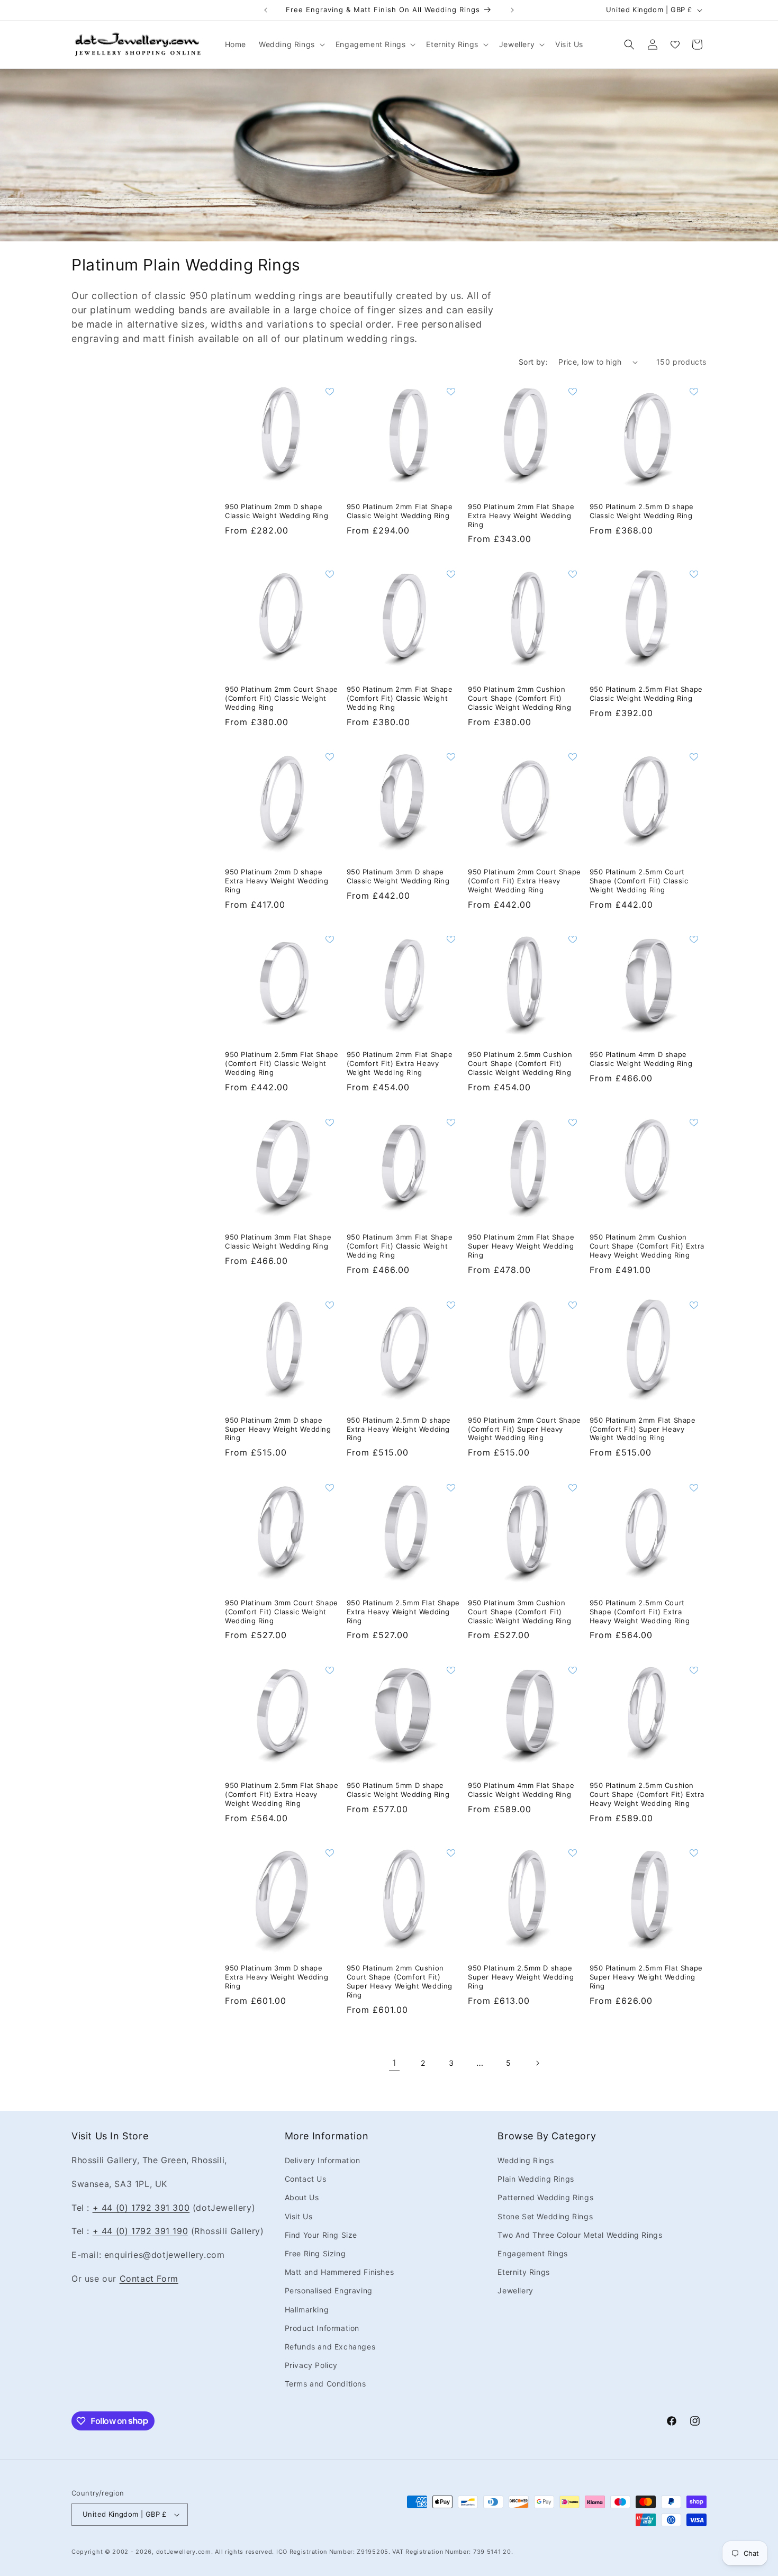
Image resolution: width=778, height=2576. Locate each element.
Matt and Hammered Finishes (340, 2272)
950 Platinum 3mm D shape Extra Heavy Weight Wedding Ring (277, 1977)
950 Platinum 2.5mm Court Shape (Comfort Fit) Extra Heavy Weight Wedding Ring (640, 1612)
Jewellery (515, 2290)
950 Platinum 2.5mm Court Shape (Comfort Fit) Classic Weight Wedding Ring (639, 881)
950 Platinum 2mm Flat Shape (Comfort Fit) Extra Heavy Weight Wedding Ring (400, 1063)
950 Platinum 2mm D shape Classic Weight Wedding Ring (277, 511)
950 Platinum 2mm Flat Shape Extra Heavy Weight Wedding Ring (521, 516)
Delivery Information (323, 2160)
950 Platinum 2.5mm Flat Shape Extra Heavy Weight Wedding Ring (403, 1612)
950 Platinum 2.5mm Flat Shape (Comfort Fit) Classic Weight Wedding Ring (282, 1063)
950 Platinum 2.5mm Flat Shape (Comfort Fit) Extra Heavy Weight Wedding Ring (282, 1794)
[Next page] (537, 2063)
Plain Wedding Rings (536, 2179)
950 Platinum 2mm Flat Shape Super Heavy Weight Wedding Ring (521, 1246)
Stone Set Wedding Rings (545, 2216)
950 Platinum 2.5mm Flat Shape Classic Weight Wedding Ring (646, 694)
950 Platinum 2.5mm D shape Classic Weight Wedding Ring (642, 511)
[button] (291, 44)
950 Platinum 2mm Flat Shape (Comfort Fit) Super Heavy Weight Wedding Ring (643, 1429)
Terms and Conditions (325, 2384)
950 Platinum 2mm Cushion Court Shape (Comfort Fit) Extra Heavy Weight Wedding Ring (647, 1246)
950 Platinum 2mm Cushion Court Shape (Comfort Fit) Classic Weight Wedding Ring (519, 698)
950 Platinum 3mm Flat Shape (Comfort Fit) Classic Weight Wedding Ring (400, 1246)
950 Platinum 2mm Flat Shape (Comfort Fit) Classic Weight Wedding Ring (400, 698)
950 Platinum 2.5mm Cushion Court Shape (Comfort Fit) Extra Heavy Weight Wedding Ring (647, 1794)
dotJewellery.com (184, 2552)
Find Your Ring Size (321, 2235)
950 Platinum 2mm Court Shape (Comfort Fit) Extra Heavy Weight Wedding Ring (524, 881)
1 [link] (394, 2063)
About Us (302, 2197)
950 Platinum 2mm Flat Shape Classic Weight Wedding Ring (400, 511)
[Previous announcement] (266, 10)
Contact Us (306, 2179)
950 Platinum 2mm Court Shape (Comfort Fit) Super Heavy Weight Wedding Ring (524, 1429)
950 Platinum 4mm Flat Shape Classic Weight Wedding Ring (521, 1790)
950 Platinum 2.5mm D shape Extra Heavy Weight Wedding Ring (399, 1429)
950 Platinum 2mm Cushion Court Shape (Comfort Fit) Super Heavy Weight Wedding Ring (400, 1981)
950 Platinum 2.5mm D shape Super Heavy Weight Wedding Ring (521, 1977)
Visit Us (299, 2216)
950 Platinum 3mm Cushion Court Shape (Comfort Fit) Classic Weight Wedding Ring (519, 1612)
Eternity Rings (523, 2272)
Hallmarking (307, 2310)
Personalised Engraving (329, 2290)
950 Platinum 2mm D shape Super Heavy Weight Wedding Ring (278, 1429)
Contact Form (149, 2279)
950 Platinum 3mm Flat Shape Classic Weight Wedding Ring (278, 1241)
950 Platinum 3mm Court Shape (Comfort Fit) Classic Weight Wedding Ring (282, 1612)
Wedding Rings (526, 2160)
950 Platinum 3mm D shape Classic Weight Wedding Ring (398, 876)
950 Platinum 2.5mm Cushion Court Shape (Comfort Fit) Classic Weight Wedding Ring (520, 1063)
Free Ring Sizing (315, 2253)
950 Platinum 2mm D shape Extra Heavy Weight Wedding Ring (277, 881)
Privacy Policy (311, 2365)
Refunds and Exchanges (330, 2347)
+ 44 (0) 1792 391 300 (141, 2208)
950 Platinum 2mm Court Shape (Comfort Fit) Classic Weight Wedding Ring (282, 698)
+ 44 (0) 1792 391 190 (141, 2231)
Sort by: (533, 362)
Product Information (322, 2328)
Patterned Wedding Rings (545, 2197)
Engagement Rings (533, 2253)
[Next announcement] (512, 10)
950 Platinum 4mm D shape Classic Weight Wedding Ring (641, 1059)
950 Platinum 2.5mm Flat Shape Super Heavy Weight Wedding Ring (646, 1977)
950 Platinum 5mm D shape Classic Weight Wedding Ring (398, 1790)
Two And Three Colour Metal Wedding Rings (580, 2235)
